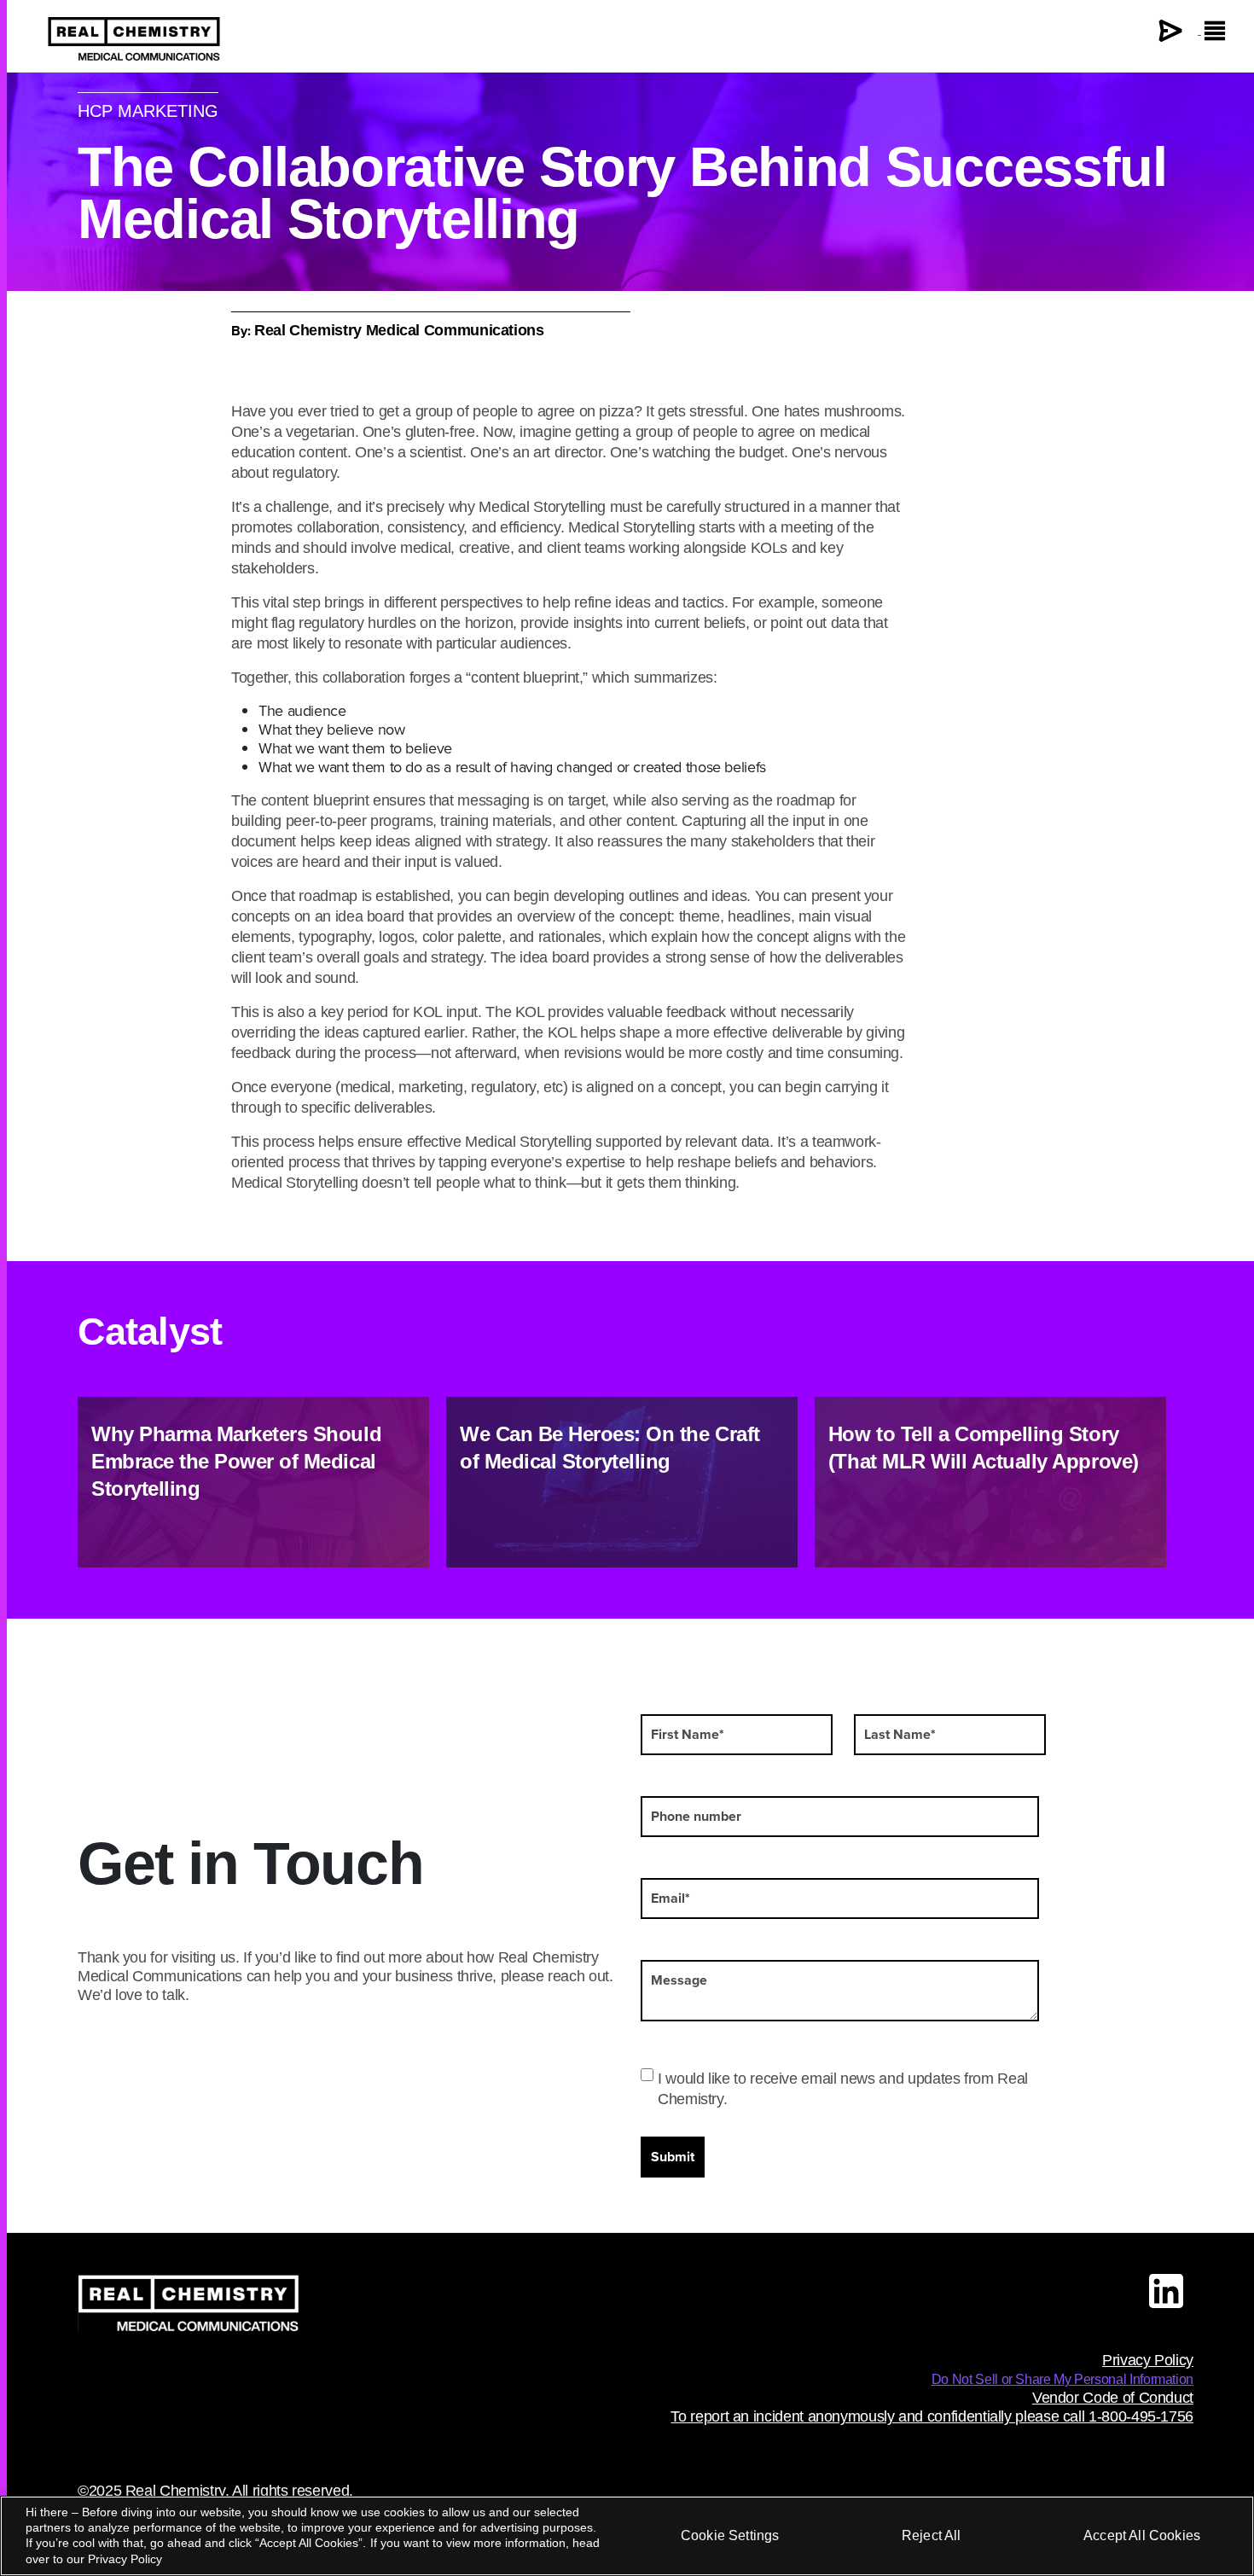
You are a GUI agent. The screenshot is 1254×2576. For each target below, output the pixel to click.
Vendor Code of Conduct (1113, 2398)
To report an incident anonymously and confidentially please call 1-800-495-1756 (932, 2416)
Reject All (932, 2535)
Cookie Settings (730, 2535)
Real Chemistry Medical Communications (399, 330)
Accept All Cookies (1142, 2535)
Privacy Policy (1148, 2360)
